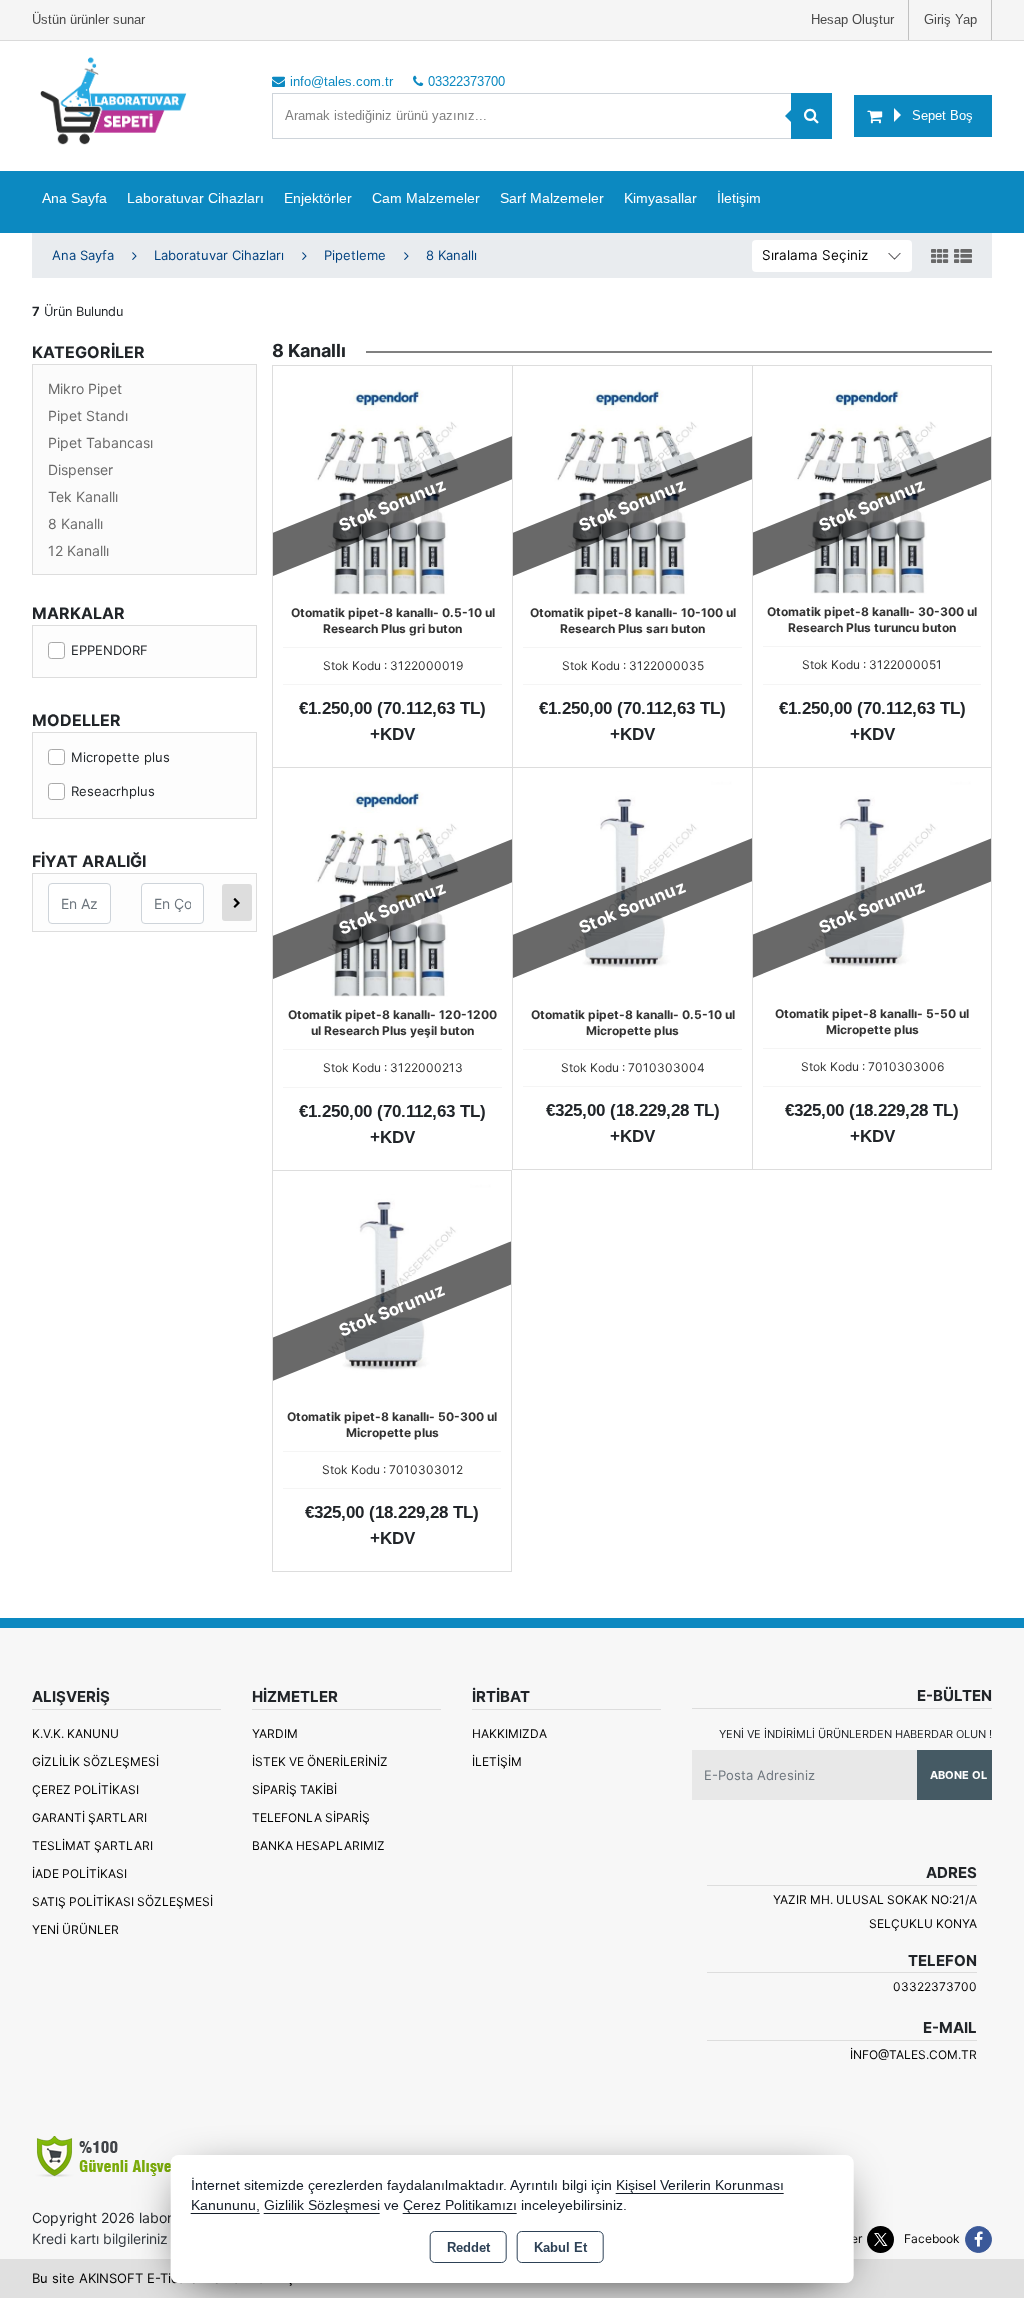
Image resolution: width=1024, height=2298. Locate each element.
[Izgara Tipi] (940, 257)
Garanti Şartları (89, 1817)
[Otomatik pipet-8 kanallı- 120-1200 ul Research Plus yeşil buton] (392, 886)
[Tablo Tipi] (963, 257)
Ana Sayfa (74, 198)
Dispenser (80, 469)
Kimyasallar (660, 198)
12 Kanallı (78, 550)
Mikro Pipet (85, 388)
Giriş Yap (950, 19)
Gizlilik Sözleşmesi (95, 1761)
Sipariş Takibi (294, 1789)
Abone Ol (958, 1775)
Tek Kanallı (83, 496)
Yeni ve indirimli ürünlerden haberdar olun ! (855, 1734)
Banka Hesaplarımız (318, 1845)
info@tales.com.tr (913, 2054)
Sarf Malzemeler (552, 198)
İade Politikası (79, 1873)
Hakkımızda (509, 1733)
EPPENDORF (109, 650)
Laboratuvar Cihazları (195, 198)
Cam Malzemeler (426, 198)
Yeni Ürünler (75, 1929)
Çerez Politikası (85, 1789)
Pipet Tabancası (100, 442)
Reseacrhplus (113, 791)
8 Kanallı (75, 523)
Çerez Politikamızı (460, 2205)
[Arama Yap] (811, 116)
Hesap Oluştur (852, 19)
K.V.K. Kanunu (75, 1733)
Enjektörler (318, 198)
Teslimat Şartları (92, 1845)
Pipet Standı (88, 415)
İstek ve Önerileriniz (320, 1761)
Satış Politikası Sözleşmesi (122, 1901)
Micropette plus (120, 757)
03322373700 (935, 1986)
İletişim (739, 198)
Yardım (275, 1733)
